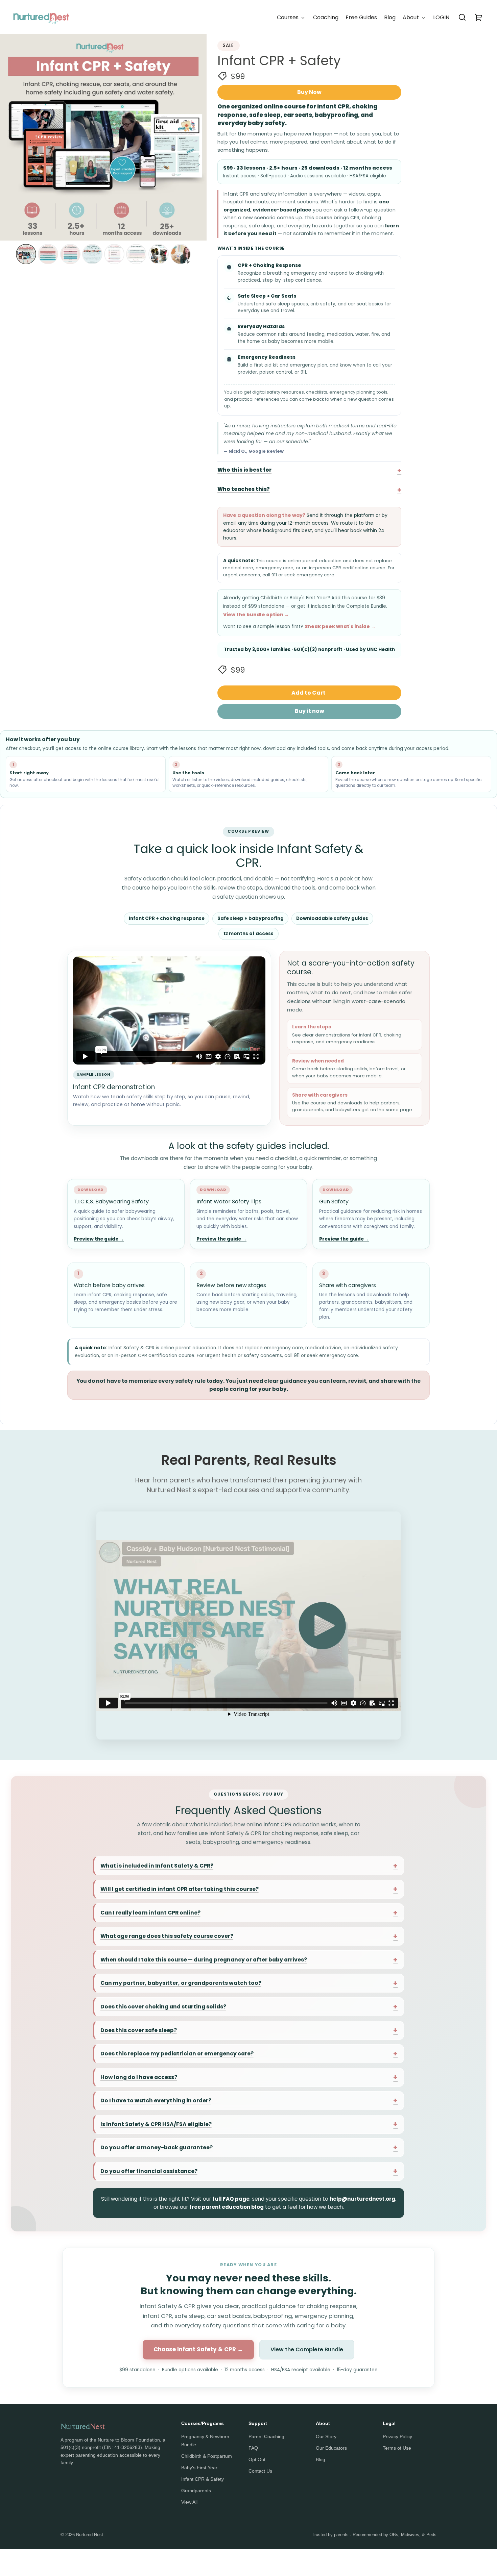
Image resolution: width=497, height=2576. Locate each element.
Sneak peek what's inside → (340, 627)
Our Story (326, 2436)
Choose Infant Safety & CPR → (198, 2349)
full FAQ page (231, 2199)
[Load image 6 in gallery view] (136, 254)
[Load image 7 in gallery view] (159, 254)
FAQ (253, 2448)
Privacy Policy (397, 2436)
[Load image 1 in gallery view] (26, 254)
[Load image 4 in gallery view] (92, 254)
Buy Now (309, 92)
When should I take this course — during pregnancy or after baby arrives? (204, 1960)
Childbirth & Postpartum (207, 2456)
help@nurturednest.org (362, 2199)
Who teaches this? (244, 489)
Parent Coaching (266, 2436)
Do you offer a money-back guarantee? (157, 2147)
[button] (462, 17)
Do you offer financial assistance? (149, 2171)
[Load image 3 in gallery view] (70, 254)
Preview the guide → (99, 1239)
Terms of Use (397, 2448)
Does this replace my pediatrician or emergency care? (177, 2054)
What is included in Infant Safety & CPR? (157, 1866)
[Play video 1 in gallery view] (181, 254)
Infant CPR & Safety (203, 2479)
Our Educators (331, 2448)
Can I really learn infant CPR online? (150, 1913)
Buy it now (310, 711)
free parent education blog (227, 2207)
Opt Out (257, 2459)
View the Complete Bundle (307, 2349)
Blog (321, 2459)
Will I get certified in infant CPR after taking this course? (180, 1889)
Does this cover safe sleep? (139, 2030)
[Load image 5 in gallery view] (114, 254)
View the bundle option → (256, 615)
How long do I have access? (139, 2077)
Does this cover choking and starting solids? (163, 2007)
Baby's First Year (199, 2468)
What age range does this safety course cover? (167, 1936)
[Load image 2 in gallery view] (48, 254)
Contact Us (260, 2471)
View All (189, 2502)
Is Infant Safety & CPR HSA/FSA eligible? (156, 2124)
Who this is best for (244, 470)
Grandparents (196, 2491)
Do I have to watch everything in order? (156, 2100)
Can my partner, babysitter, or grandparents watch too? (181, 1983)
